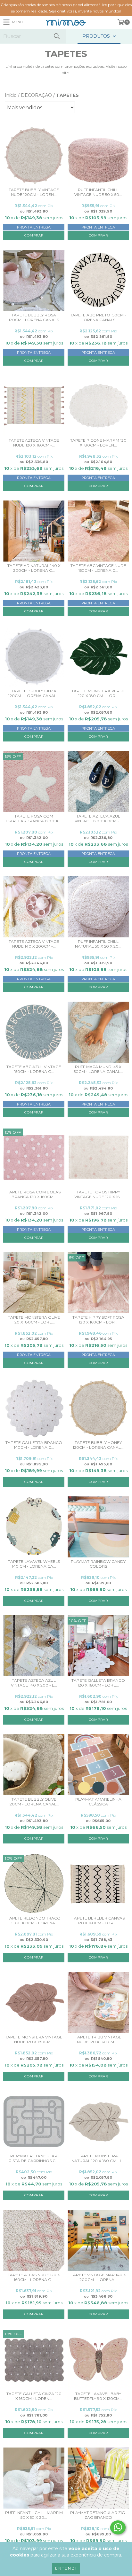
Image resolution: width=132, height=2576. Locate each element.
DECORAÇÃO (36, 95)
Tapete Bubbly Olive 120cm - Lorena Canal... (34, 1802)
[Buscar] (56, 36)
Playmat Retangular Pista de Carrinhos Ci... (34, 2158)
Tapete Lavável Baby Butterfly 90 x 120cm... (98, 2396)
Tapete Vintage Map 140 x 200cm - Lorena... (98, 2277)
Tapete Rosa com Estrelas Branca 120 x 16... (34, 819)
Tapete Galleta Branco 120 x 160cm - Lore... (98, 1683)
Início (11, 95)
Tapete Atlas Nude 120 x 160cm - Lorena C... (34, 2277)
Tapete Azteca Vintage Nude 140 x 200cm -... (34, 944)
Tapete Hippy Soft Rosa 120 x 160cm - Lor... (98, 1320)
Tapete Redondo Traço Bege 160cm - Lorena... (34, 1920)
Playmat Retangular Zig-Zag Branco (98, 2515)
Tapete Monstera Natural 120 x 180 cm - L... (98, 2158)
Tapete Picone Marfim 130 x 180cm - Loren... (98, 443)
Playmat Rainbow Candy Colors (98, 1564)
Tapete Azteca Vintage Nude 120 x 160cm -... (34, 443)
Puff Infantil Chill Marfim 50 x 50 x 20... (34, 2515)
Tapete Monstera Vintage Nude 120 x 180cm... (34, 2039)
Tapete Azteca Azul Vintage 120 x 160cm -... (98, 819)
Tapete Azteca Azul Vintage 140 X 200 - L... (34, 1683)
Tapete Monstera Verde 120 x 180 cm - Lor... (98, 693)
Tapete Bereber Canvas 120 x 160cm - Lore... (98, 1920)
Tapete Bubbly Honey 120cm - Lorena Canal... (98, 1445)
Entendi (66, 2568)
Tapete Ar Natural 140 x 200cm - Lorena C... (34, 568)
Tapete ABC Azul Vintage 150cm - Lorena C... (34, 1069)
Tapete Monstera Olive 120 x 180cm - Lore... (34, 1320)
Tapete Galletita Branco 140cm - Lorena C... (34, 1445)
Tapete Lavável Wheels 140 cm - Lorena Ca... (34, 1564)
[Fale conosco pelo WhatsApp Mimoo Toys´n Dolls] (118, 2527)
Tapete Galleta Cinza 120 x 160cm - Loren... (34, 2396)
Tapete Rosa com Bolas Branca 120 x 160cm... (34, 1194)
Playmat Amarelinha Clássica (98, 1802)
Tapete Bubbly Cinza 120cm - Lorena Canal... (34, 693)
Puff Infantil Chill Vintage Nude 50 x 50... (98, 192)
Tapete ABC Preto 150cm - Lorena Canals (98, 317)
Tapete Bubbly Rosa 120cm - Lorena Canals (34, 317)
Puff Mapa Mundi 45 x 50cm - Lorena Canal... (98, 1069)
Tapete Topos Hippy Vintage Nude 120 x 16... (98, 1194)
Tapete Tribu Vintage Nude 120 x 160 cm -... (98, 2039)
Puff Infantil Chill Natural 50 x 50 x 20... (98, 944)
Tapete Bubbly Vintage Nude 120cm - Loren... (34, 192)
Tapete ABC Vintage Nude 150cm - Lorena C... (98, 568)
